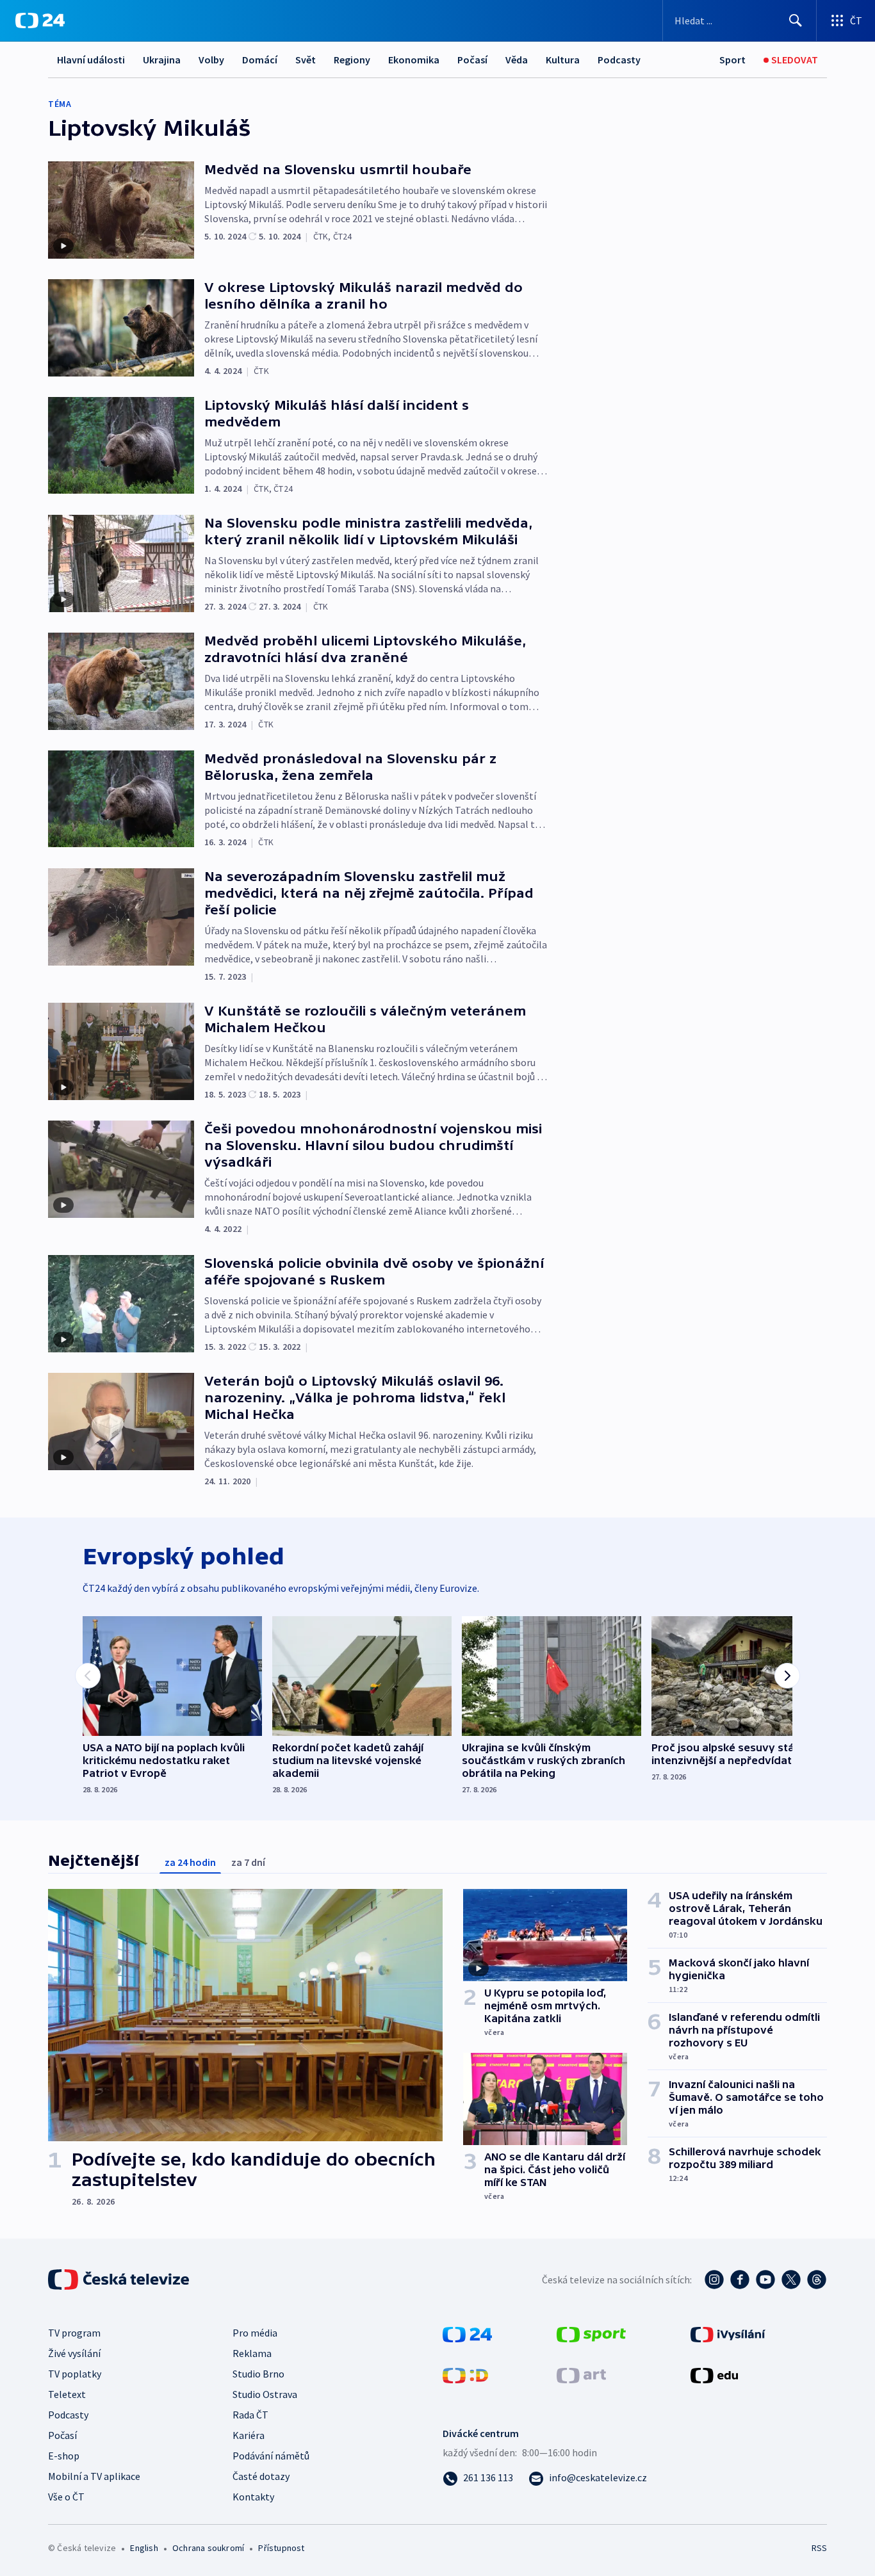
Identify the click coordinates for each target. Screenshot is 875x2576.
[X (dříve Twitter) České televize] (791, 2280)
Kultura (563, 60)
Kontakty (253, 2497)
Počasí (472, 60)
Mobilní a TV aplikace (94, 2476)
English (144, 2548)
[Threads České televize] (817, 2280)
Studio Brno (258, 2374)
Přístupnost (281, 2548)
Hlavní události (91, 60)
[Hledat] (796, 20)
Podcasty (619, 60)
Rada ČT (250, 2415)
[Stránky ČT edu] (714, 2374)
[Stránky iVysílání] (728, 2333)
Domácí (260, 60)
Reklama (252, 2353)
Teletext (67, 2394)
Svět (306, 60)
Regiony (352, 60)
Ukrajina (162, 60)
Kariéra (249, 2435)
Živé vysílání (74, 2353)
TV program (74, 2333)
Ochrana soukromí (208, 2548)
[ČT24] (40, 20)
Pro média (255, 2333)
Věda (517, 60)
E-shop (64, 2456)
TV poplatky (75, 2374)
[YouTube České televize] (765, 2280)
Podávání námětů (271, 2456)
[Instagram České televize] (714, 2280)
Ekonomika (414, 60)
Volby (211, 60)
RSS (819, 2548)
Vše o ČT (66, 2497)
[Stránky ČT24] (467, 2333)
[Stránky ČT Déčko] (465, 2374)
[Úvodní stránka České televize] (120, 2280)
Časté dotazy (261, 2476)
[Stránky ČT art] (581, 2374)
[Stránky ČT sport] (591, 2333)
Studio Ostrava (265, 2394)
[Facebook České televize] (740, 2280)
